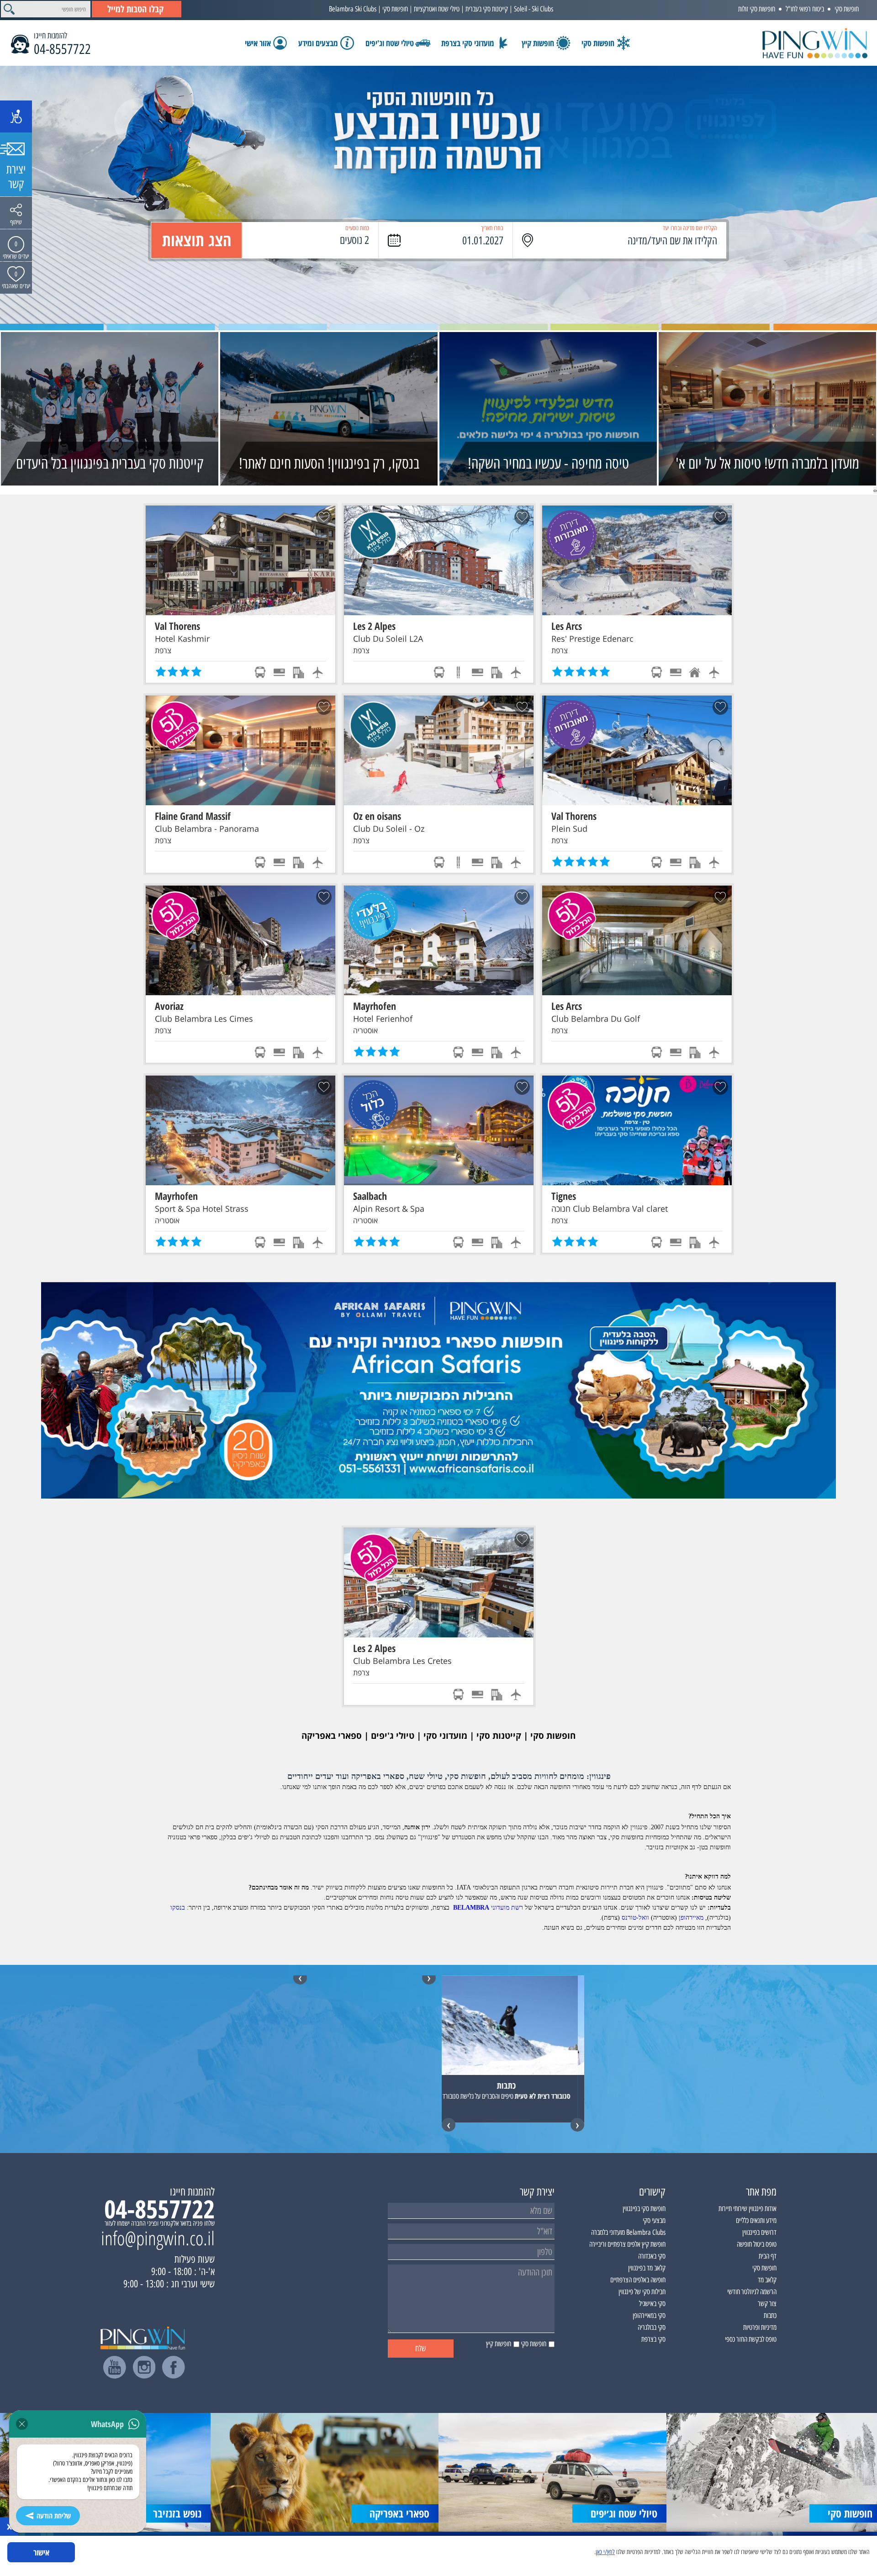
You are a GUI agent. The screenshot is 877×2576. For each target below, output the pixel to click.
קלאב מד (767, 2280)
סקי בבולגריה (652, 2327)
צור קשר (767, 2304)
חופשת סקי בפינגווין (644, 2209)
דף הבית (768, 2256)
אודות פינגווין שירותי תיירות (748, 2209)
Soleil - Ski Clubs (534, 9)
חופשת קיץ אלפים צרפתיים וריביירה (627, 2244)
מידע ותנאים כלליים (756, 2220)
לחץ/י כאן (605, 2552)
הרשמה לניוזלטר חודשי (752, 2292)
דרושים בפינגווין (759, 2232)
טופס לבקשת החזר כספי (751, 2339)
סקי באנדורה (652, 2256)
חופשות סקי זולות (757, 9)
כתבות (770, 2315)
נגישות (16, 116)
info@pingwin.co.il (158, 2238)
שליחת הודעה (54, 2516)
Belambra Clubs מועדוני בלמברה (628, 2232)
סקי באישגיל (652, 2304)
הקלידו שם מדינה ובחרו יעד (690, 228)
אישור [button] (41, 2552)
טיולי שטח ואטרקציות (437, 9)
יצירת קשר (16, 177)
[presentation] (876, 490)
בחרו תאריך (492, 228)
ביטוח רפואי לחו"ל (805, 9)
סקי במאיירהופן (649, 2315)
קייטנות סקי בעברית (487, 9)
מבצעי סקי (654, 2220)
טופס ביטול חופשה (757, 2244)
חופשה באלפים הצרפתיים (638, 2280)
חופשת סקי (847, 9)
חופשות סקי (395, 9)
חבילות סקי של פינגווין (642, 2292)
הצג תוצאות (197, 240)
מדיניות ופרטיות (760, 2327)
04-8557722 (62, 49)
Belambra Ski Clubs (353, 9)
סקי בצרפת (653, 2339)
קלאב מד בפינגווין (647, 2268)
